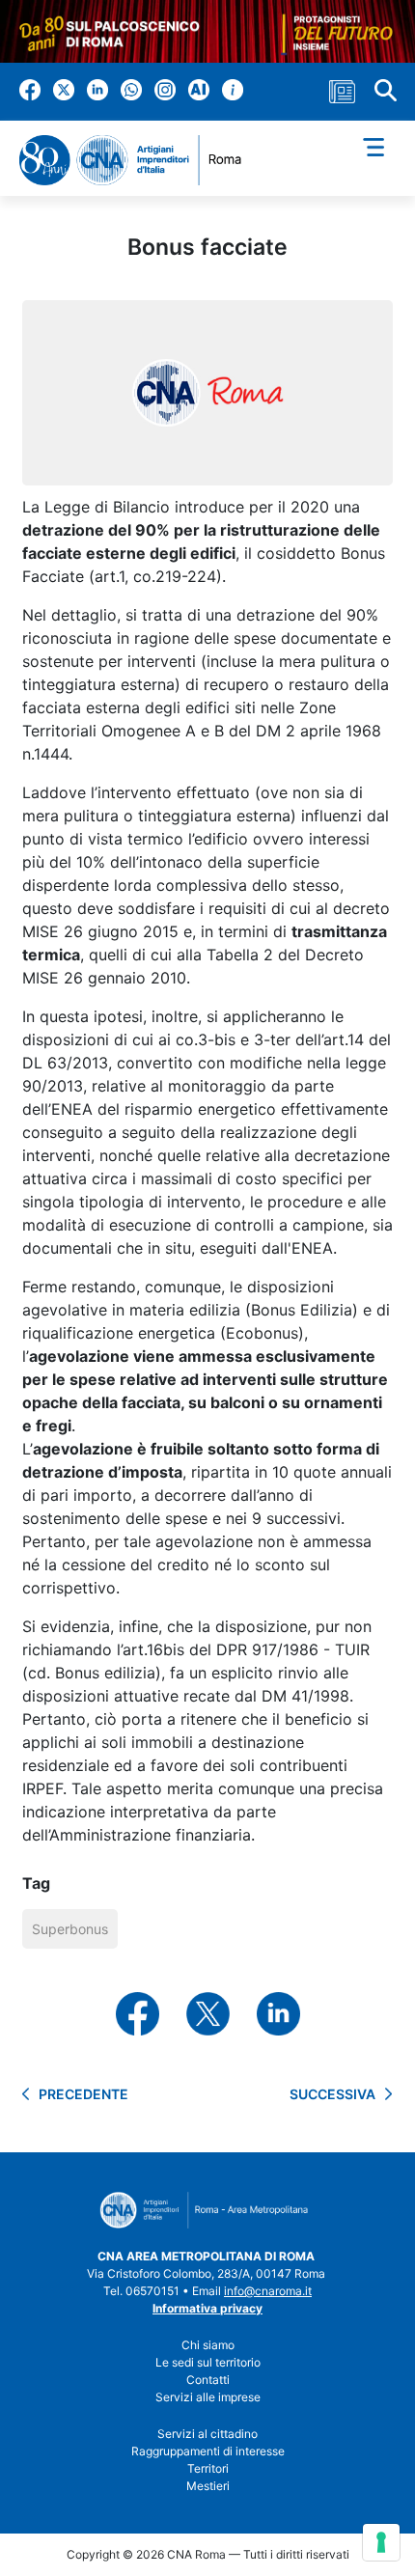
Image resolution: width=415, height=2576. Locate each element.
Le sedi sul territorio (208, 2362)
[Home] (138, 161)
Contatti (208, 2380)
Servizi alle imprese (208, 2397)
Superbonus (70, 1929)
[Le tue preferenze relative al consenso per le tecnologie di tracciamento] (381, 2542)
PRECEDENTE (83, 2094)
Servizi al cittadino (207, 2434)
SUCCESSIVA (332, 2094)
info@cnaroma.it (268, 2291)
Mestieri (208, 2486)
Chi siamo (208, 2345)
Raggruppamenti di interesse (208, 2451)
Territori (208, 2468)
